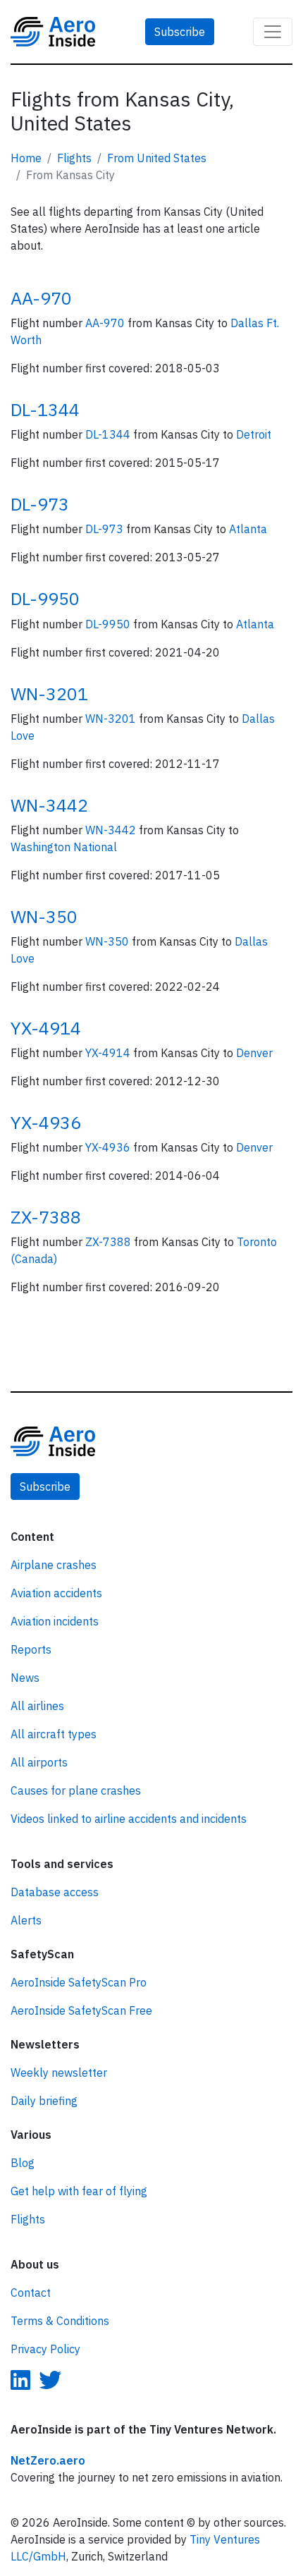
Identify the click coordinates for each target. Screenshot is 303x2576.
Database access (55, 1892)
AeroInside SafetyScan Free (81, 2010)
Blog (23, 2163)
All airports (39, 1762)
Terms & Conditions (60, 2321)
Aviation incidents (55, 1621)
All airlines (37, 1706)
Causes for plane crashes (76, 1790)
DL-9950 (45, 598)
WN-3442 (49, 805)
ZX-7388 (46, 1217)
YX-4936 (46, 1122)
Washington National (64, 847)
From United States (157, 158)
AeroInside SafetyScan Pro (79, 1982)
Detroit (254, 434)
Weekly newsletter (59, 2073)
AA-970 (41, 298)
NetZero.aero (48, 2460)
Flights (74, 158)
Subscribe (180, 32)
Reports (31, 1649)
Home (26, 158)
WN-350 (44, 916)
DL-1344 (45, 409)
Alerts (26, 1920)
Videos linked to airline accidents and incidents (129, 1819)
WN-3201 (49, 694)
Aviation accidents (56, 1593)
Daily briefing (44, 2101)
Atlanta (248, 529)
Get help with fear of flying (79, 2191)
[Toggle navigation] (273, 32)
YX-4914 (46, 1028)
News (25, 1678)
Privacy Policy (45, 2349)
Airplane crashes (54, 1565)
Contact (31, 2293)
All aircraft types (54, 1734)
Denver (254, 1053)
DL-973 (40, 504)
